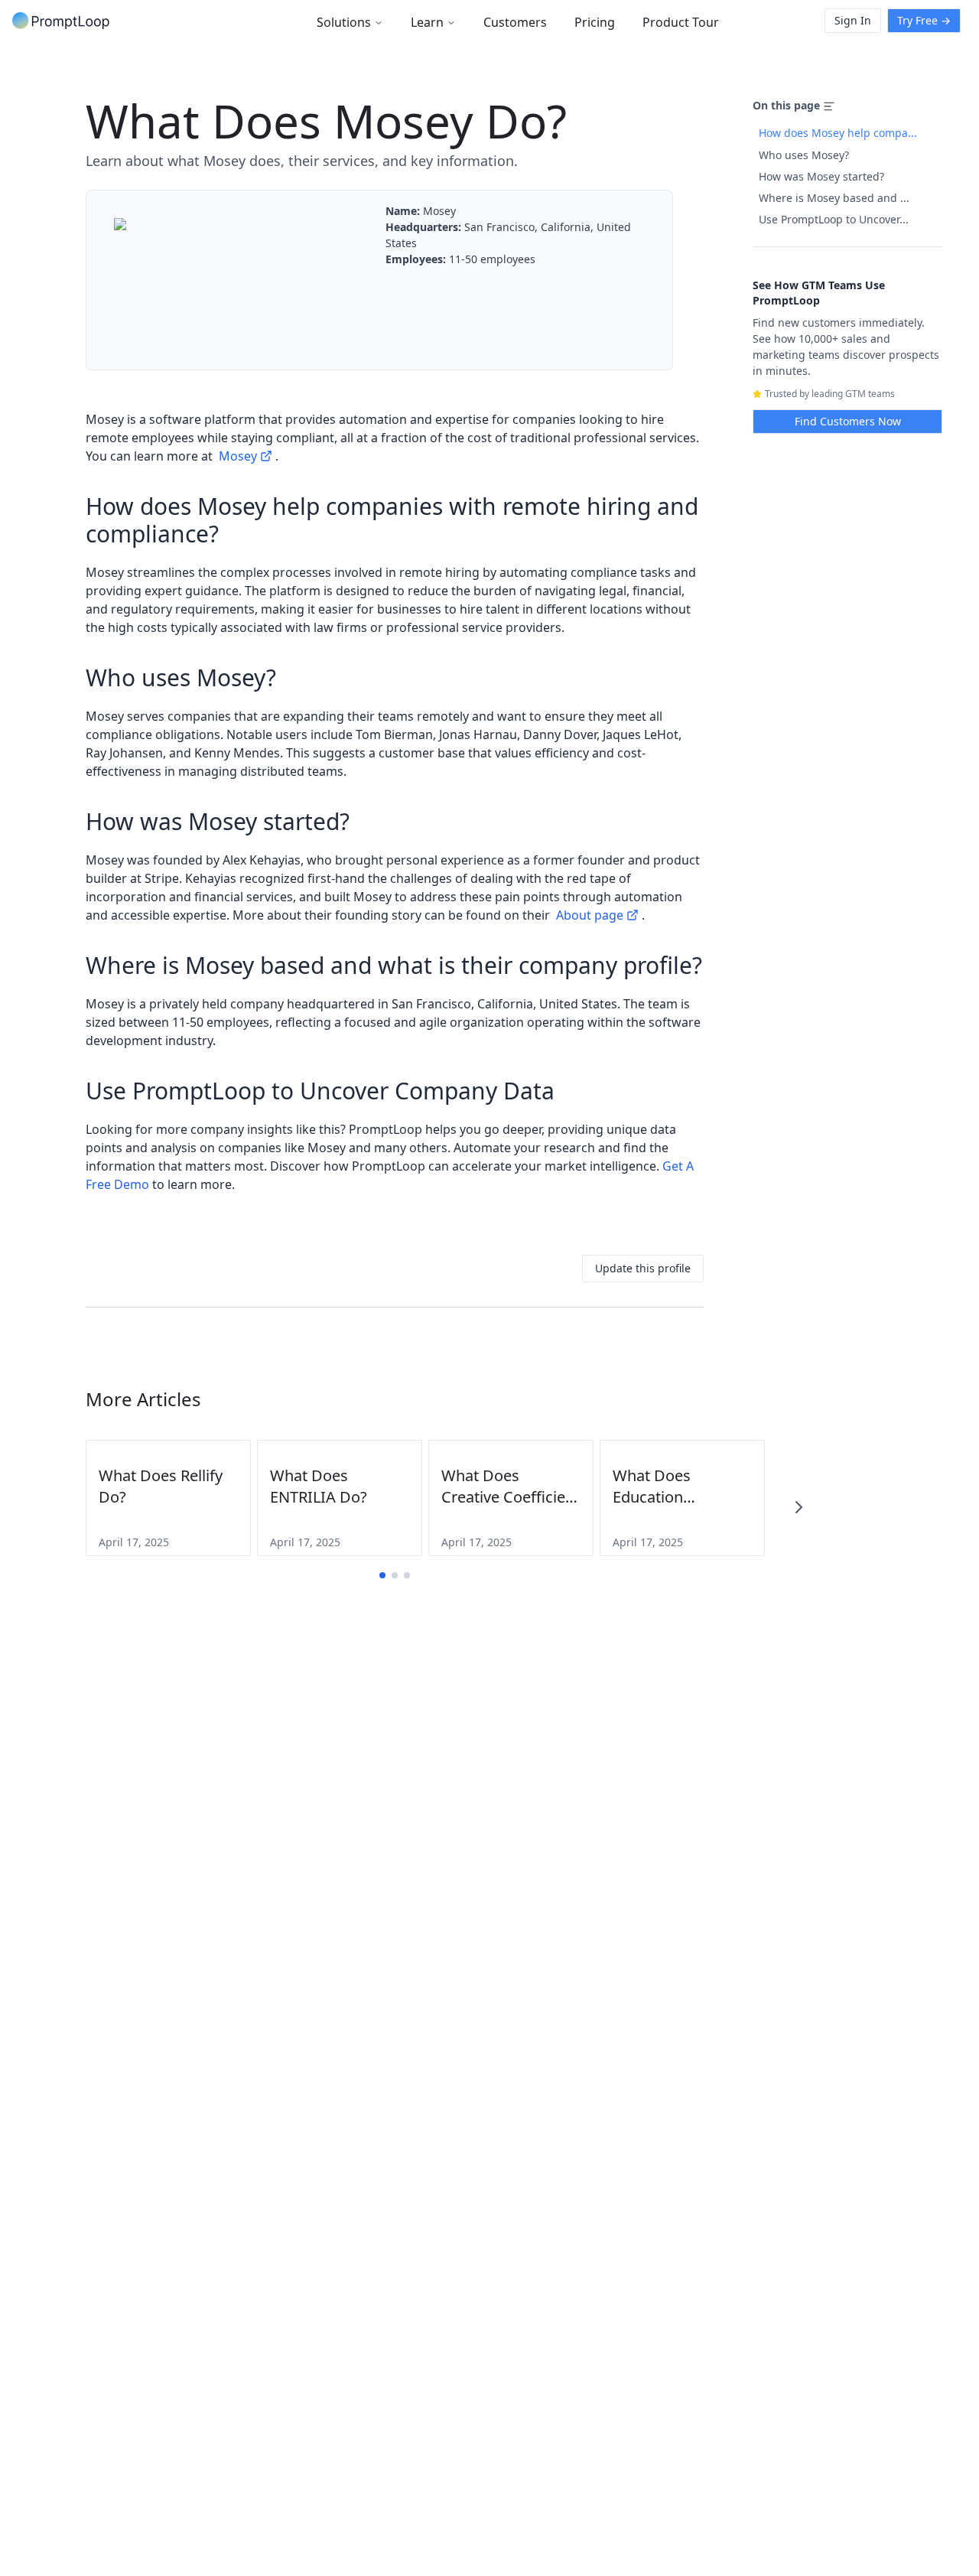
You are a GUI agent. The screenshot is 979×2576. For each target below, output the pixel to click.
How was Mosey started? (821, 176)
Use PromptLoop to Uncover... (834, 219)
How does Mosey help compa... (838, 133)
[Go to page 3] (407, 1575)
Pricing (595, 22)
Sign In (853, 20)
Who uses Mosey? (804, 155)
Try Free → (924, 20)
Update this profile (643, 1268)
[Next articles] (798, 1507)
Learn (427, 22)
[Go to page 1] (382, 1575)
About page (590, 915)
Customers (515, 22)
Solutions (344, 22)
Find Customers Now (848, 421)
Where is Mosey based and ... (834, 198)
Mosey (238, 456)
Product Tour (681, 22)
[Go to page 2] (395, 1575)
